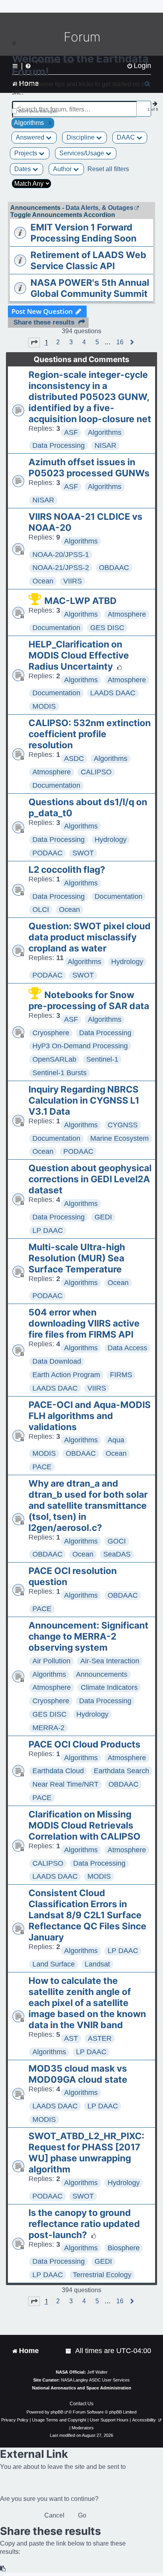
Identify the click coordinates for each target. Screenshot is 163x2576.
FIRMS (121, 1375)
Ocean (43, 581)
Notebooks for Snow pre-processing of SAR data (89, 1000)
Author (63, 169)
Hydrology (111, 840)
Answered (31, 137)
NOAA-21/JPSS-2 (61, 568)
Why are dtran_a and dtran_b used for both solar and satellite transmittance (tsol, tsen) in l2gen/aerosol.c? (88, 1506)
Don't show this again (38, 111)
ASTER (100, 2038)
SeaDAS (117, 1554)
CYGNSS (123, 1125)
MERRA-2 (48, 1728)
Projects (27, 153)
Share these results (44, 322)
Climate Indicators (109, 1687)
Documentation (56, 628)
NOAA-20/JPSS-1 (61, 555)
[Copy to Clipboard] (3, 2569)
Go (82, 2515)
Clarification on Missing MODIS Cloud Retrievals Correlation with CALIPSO (84, 1825)
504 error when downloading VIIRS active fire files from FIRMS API (84, 1323)
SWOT (83, 853)
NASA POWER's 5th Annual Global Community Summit (90, 288)
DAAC (127, 137)
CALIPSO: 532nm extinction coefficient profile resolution (90, 734)
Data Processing (59, 445)
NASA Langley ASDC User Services (95, 2380)
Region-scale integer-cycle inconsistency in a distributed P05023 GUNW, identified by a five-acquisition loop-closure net (90, 397)
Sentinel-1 (102, 1059)
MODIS (44, 706)
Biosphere (124, 2248)
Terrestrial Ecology (102, 2275)
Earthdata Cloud (58, 1771)
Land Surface (54, 1964)
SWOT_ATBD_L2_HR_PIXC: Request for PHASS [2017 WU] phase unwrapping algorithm (86, 2153)
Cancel (54, 2515)
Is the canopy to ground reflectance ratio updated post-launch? (84, 2224)
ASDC (74, 759)
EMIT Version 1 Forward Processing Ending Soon (83, 233)
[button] (34, 342)
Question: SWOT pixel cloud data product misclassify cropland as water (90, 937)
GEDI (103, 1217)
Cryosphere (51, 1033)
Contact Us (81, 2404)
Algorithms (105, 432)
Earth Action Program (66, 1375)
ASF (71, 432)
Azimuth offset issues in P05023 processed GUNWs (89, 468)
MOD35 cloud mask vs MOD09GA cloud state (78, 2074)
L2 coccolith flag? (67, 870)
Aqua (116, 1440)
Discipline (81, 137)
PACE (42, 1467)
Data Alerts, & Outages (100, 208)
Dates (23, 169)
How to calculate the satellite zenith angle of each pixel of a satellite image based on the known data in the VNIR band (87, 2003)
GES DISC (107, 628)
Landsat (97, 1964)
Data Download (57, 1361)
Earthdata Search (121, 1771)
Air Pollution (51, 1661)
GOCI (117, 1541)
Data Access (127, 1348)
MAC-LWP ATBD (81, 601)
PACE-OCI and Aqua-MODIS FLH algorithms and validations (90, 1416)
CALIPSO (96, 772)
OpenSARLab (54, 1059)
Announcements (102, 1674)
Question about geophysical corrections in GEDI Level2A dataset (90, 1179)
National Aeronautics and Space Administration (82, 2388)
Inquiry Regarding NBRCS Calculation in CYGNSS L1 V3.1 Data (84, 1100)
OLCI (41, 910)
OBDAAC (114, 568)
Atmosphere (127, 614)
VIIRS (73, 581)
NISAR (105, 445)
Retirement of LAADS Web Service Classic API (88, 260)
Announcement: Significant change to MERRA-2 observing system (88, 1636)
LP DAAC (48, 1230)
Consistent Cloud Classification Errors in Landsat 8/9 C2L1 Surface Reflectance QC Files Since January (87, 1915)
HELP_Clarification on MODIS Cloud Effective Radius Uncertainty (79, 655)
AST (71, 2038)
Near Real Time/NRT (65, 1784)
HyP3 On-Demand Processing (80, 1046)
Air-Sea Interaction (110, 1661)
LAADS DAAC (113, 693)
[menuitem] (69, 2351)
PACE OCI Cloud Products (84, 1744)
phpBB (57, 2412)
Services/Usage (82, 153)
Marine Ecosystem (119, 1138)
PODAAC (47, 853)
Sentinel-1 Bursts (60, 1073)
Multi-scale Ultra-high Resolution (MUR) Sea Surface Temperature (77, 1258)
